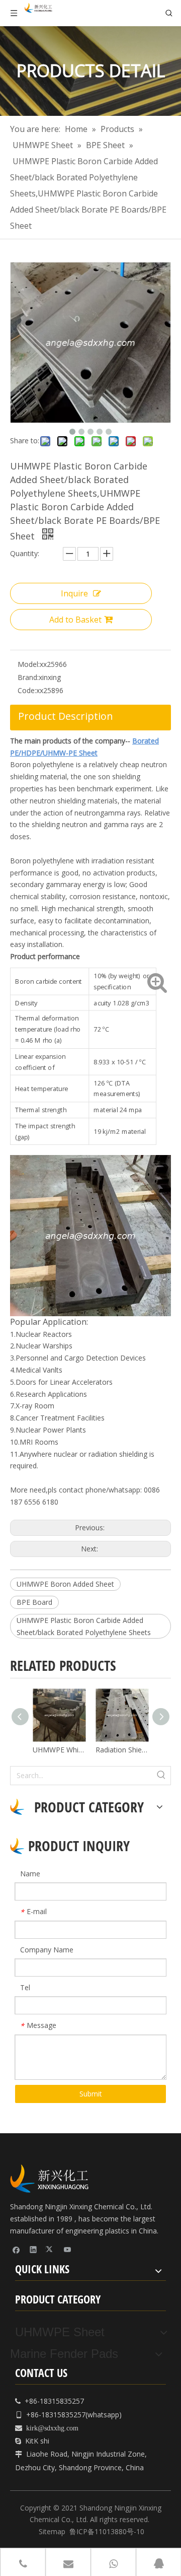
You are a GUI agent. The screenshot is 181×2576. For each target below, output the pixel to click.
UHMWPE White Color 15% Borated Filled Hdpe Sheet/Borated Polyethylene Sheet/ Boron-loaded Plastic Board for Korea (36, 1750)
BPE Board (34, 1602)
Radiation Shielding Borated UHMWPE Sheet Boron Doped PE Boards (99, 1750)
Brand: (28, 677)
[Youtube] (68, 2249)
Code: (27, 690)
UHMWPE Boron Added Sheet (65, 1584)
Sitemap (52, 2531)
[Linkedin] (33, 2249)
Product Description (66, 716)
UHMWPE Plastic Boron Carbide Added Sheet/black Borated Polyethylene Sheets (84, 1626)
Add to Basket (75, 620)
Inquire (74, 593)
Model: (29, 664)
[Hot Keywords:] (161, 1776)
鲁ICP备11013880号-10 (107, 2531)
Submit (91, 2094)
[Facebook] (16, 2249)
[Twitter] (51, 2249)
